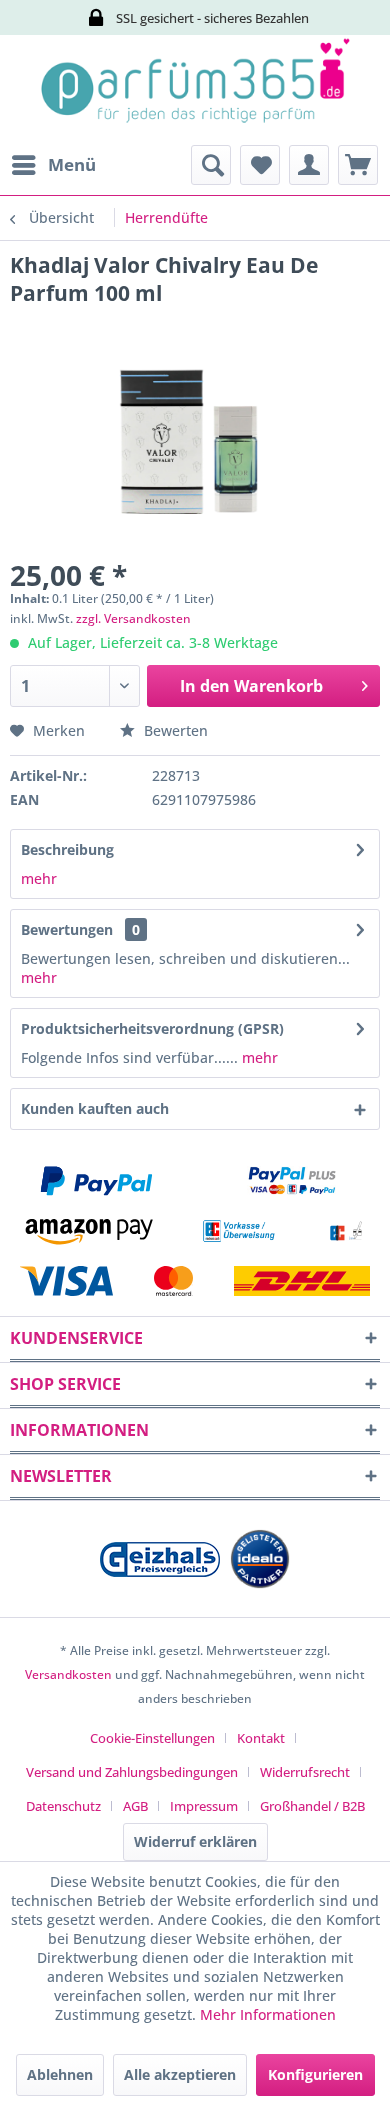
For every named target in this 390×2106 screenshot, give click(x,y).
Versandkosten (68, 1674)
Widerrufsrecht (305, 1772)
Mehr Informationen (268, 2014)
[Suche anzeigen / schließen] (211, 165)
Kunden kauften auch (95, 1108)
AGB (135, 1806)
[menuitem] (53, 165)
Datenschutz (63, 1806)
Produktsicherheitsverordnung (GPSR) (152, 1028)
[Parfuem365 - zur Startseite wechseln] (195, 90)
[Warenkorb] (358, 165)
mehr (39, 878)
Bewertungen (67, 929)
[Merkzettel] (260, 165)
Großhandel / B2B (312, 1806)
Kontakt (261, 1738)
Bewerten (174, 730)
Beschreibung (67, 849)
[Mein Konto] (309, 165)
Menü (72, 164)
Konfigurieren (315, 2074)
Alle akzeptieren (180, 2074)
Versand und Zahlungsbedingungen (132, 1772)
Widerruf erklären (195, 1841)
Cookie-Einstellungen (152, 1738)
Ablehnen (60, 2074)
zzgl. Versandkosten (133, 618)
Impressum (204, 1806)
